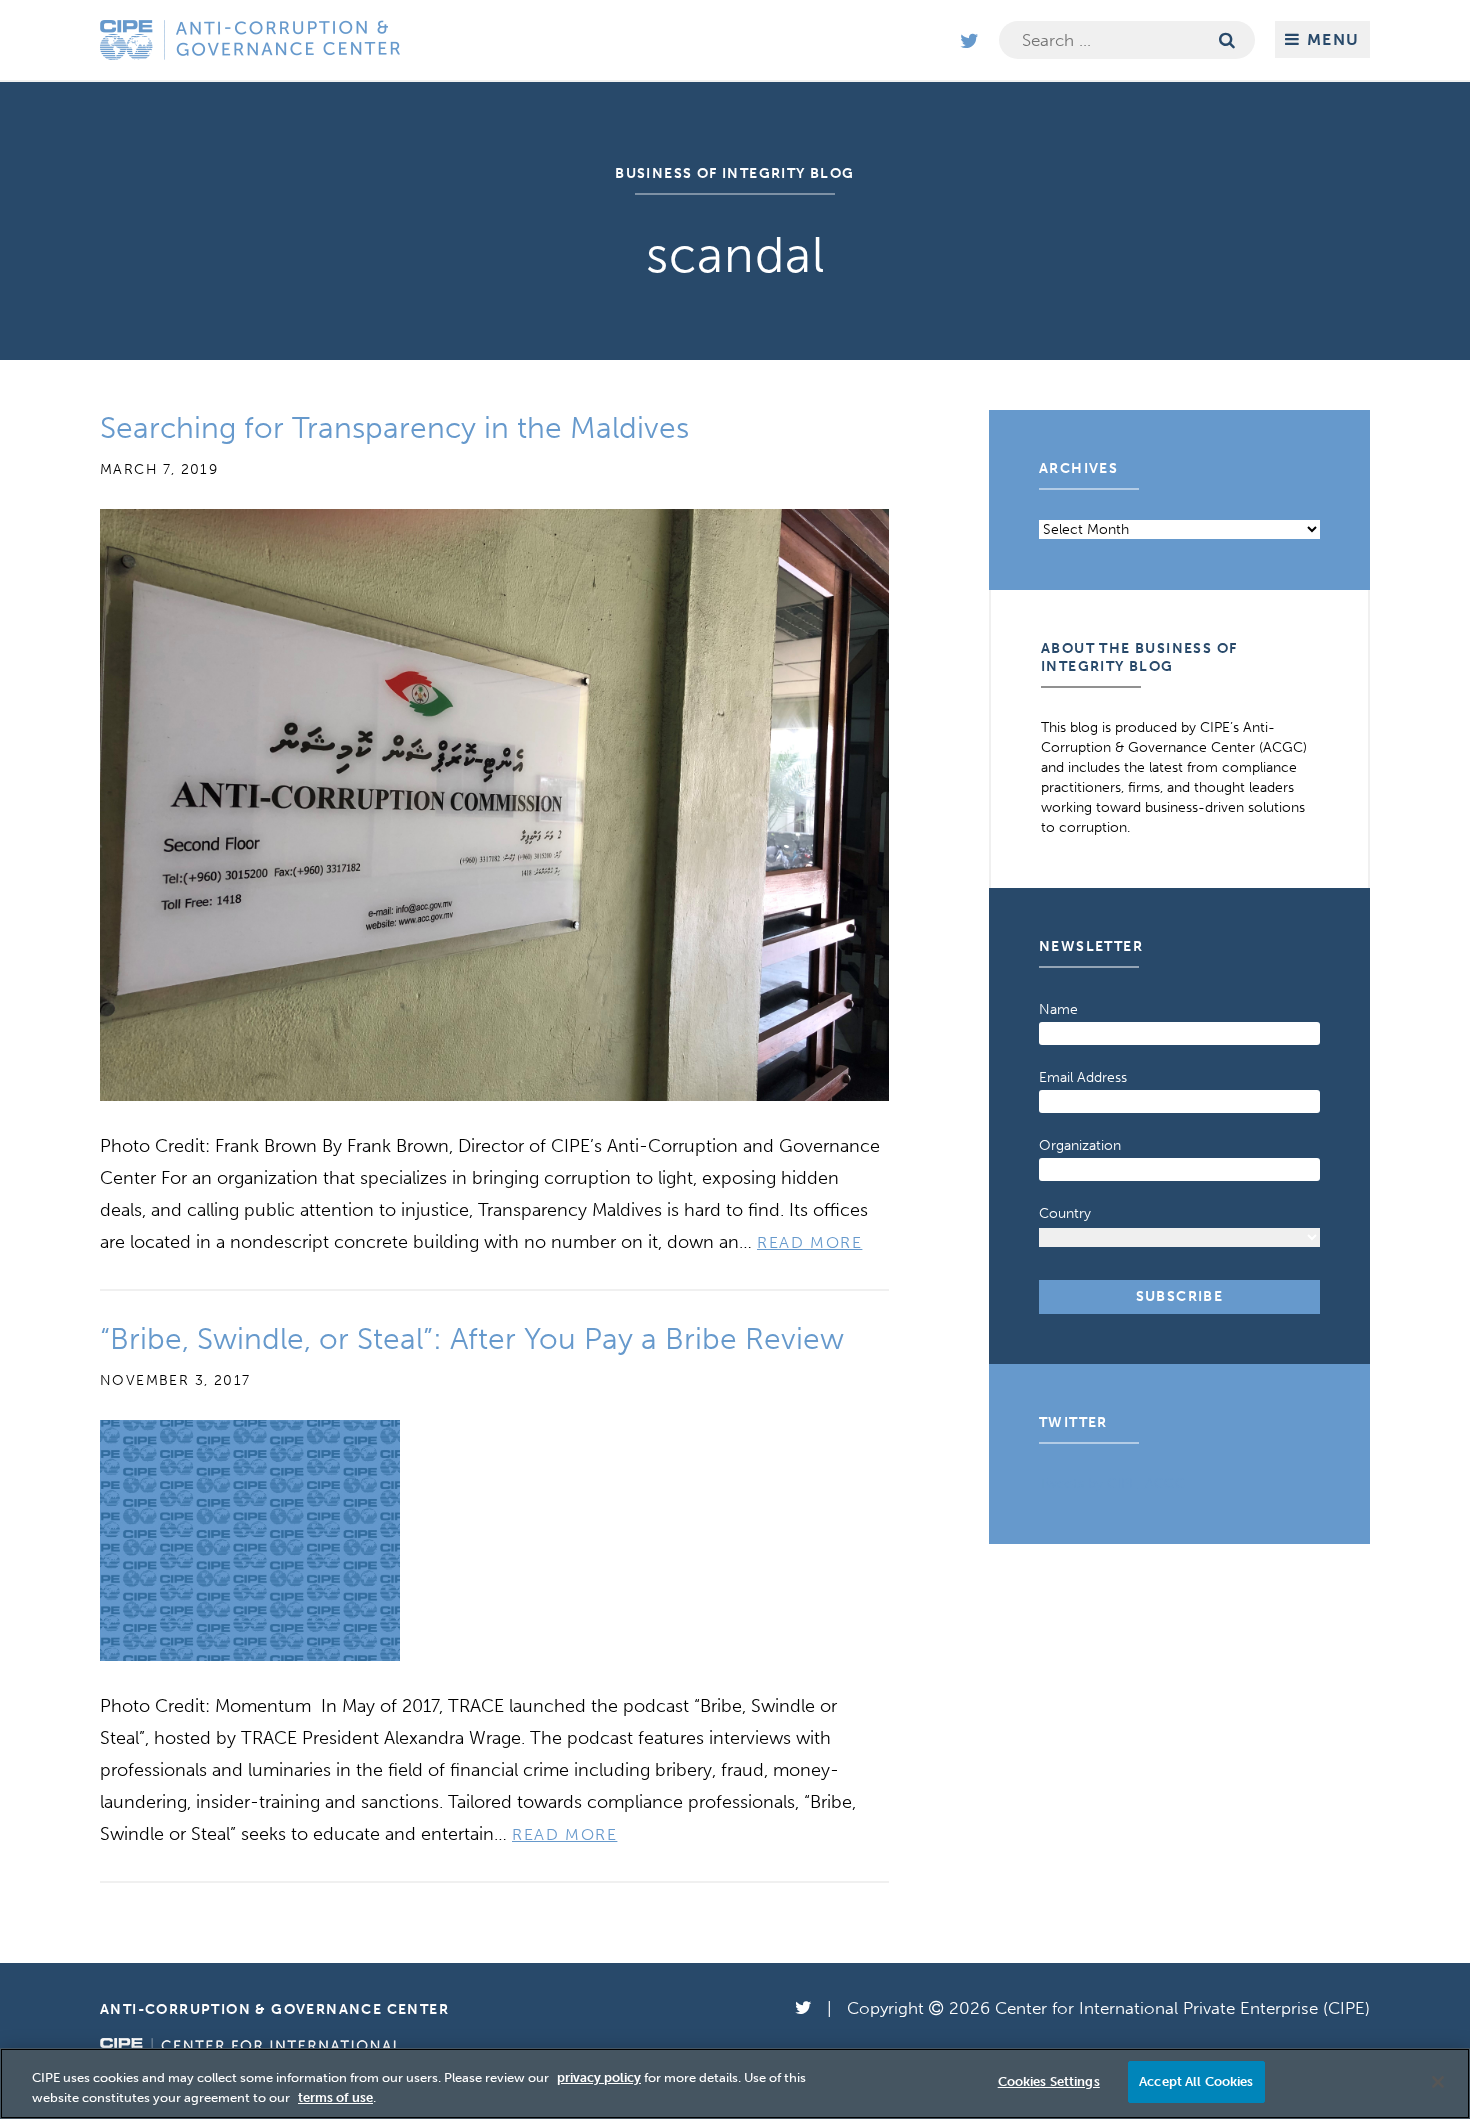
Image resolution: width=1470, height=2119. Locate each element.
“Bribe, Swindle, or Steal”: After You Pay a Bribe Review (472, 1339)
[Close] (1438, 2082)
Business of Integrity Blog (734, 173)
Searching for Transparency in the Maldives (394, 428)
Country (1065, 1213)
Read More (809, 1242)
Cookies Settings (1049, 2081)
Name (1058, 1009)
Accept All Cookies (1196, 2081)
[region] (735, 2083)
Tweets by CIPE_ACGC (1112, 1483)
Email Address (1083, 1077)
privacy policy (599, 2077)
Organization (1080, 1145)
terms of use (335, 2097)
